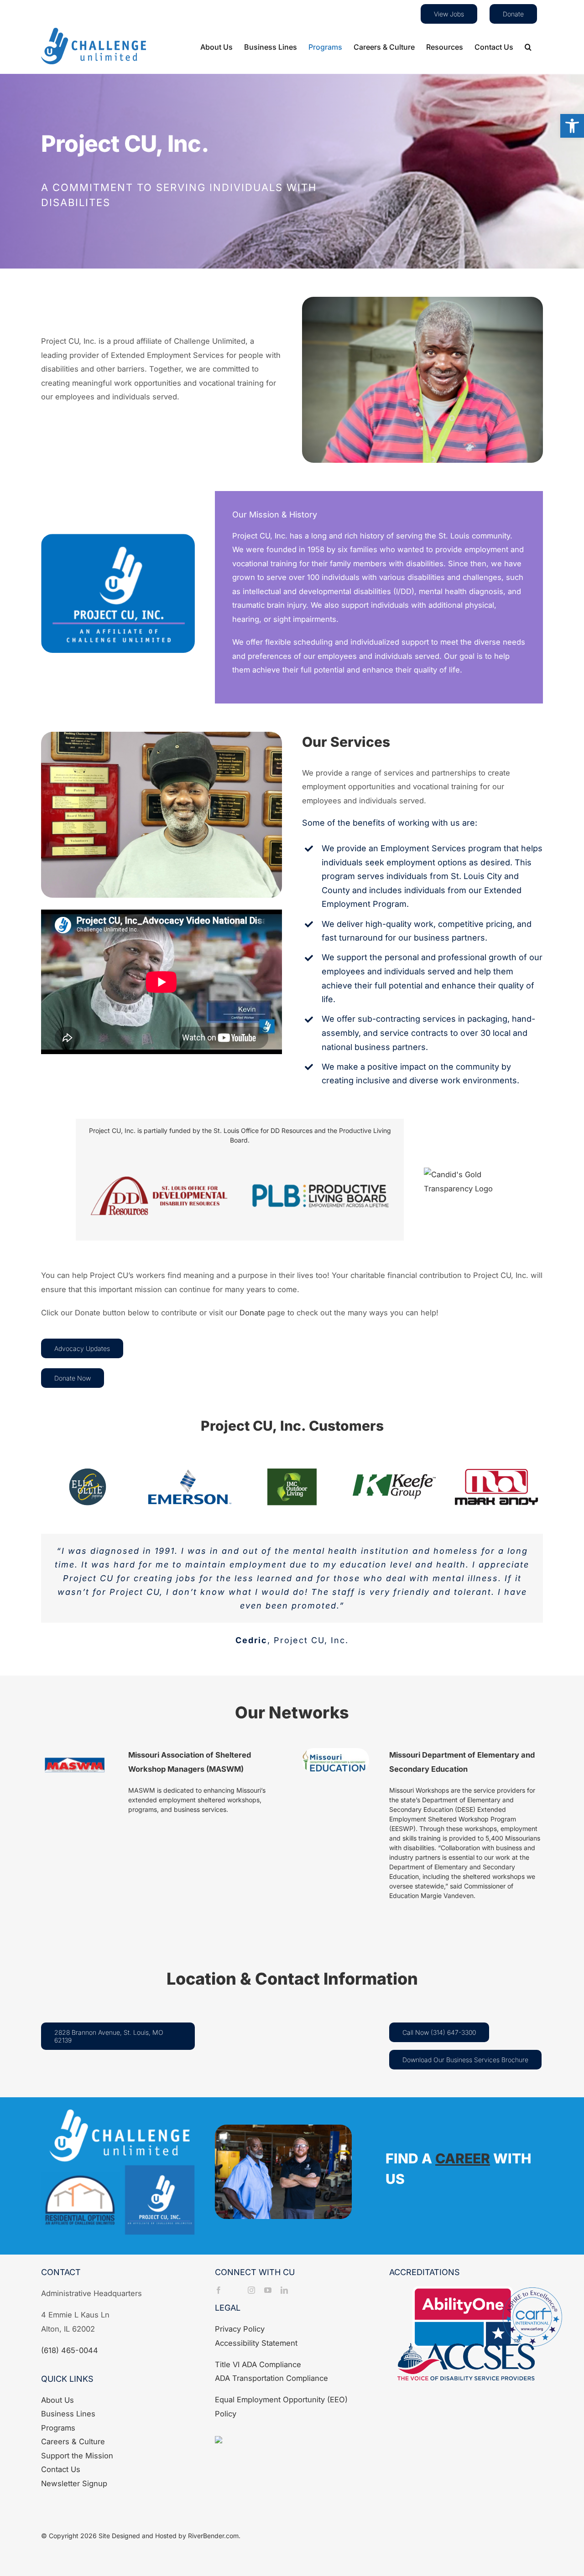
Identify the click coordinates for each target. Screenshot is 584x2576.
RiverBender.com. (214, 2536)
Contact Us (61, 2469)
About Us (57, 2400)
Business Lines (68, 2414)
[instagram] (251, 2290)
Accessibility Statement (256, 2343)
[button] (572, 126)
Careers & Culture (73, 2442)
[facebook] (219, 2290)
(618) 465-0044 (70, 2350)
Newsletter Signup (74, 2483)
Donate (252, 1313)
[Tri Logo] (118, 2113)
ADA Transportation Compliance (271, 2378)
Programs (58, 2428)
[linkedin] (284, 2290)
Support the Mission (77, 2456)
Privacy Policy (240, 2329)
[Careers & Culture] (379, 2176)
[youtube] (268, 2290)
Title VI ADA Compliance (258, 2364)
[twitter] (235, 2290)
